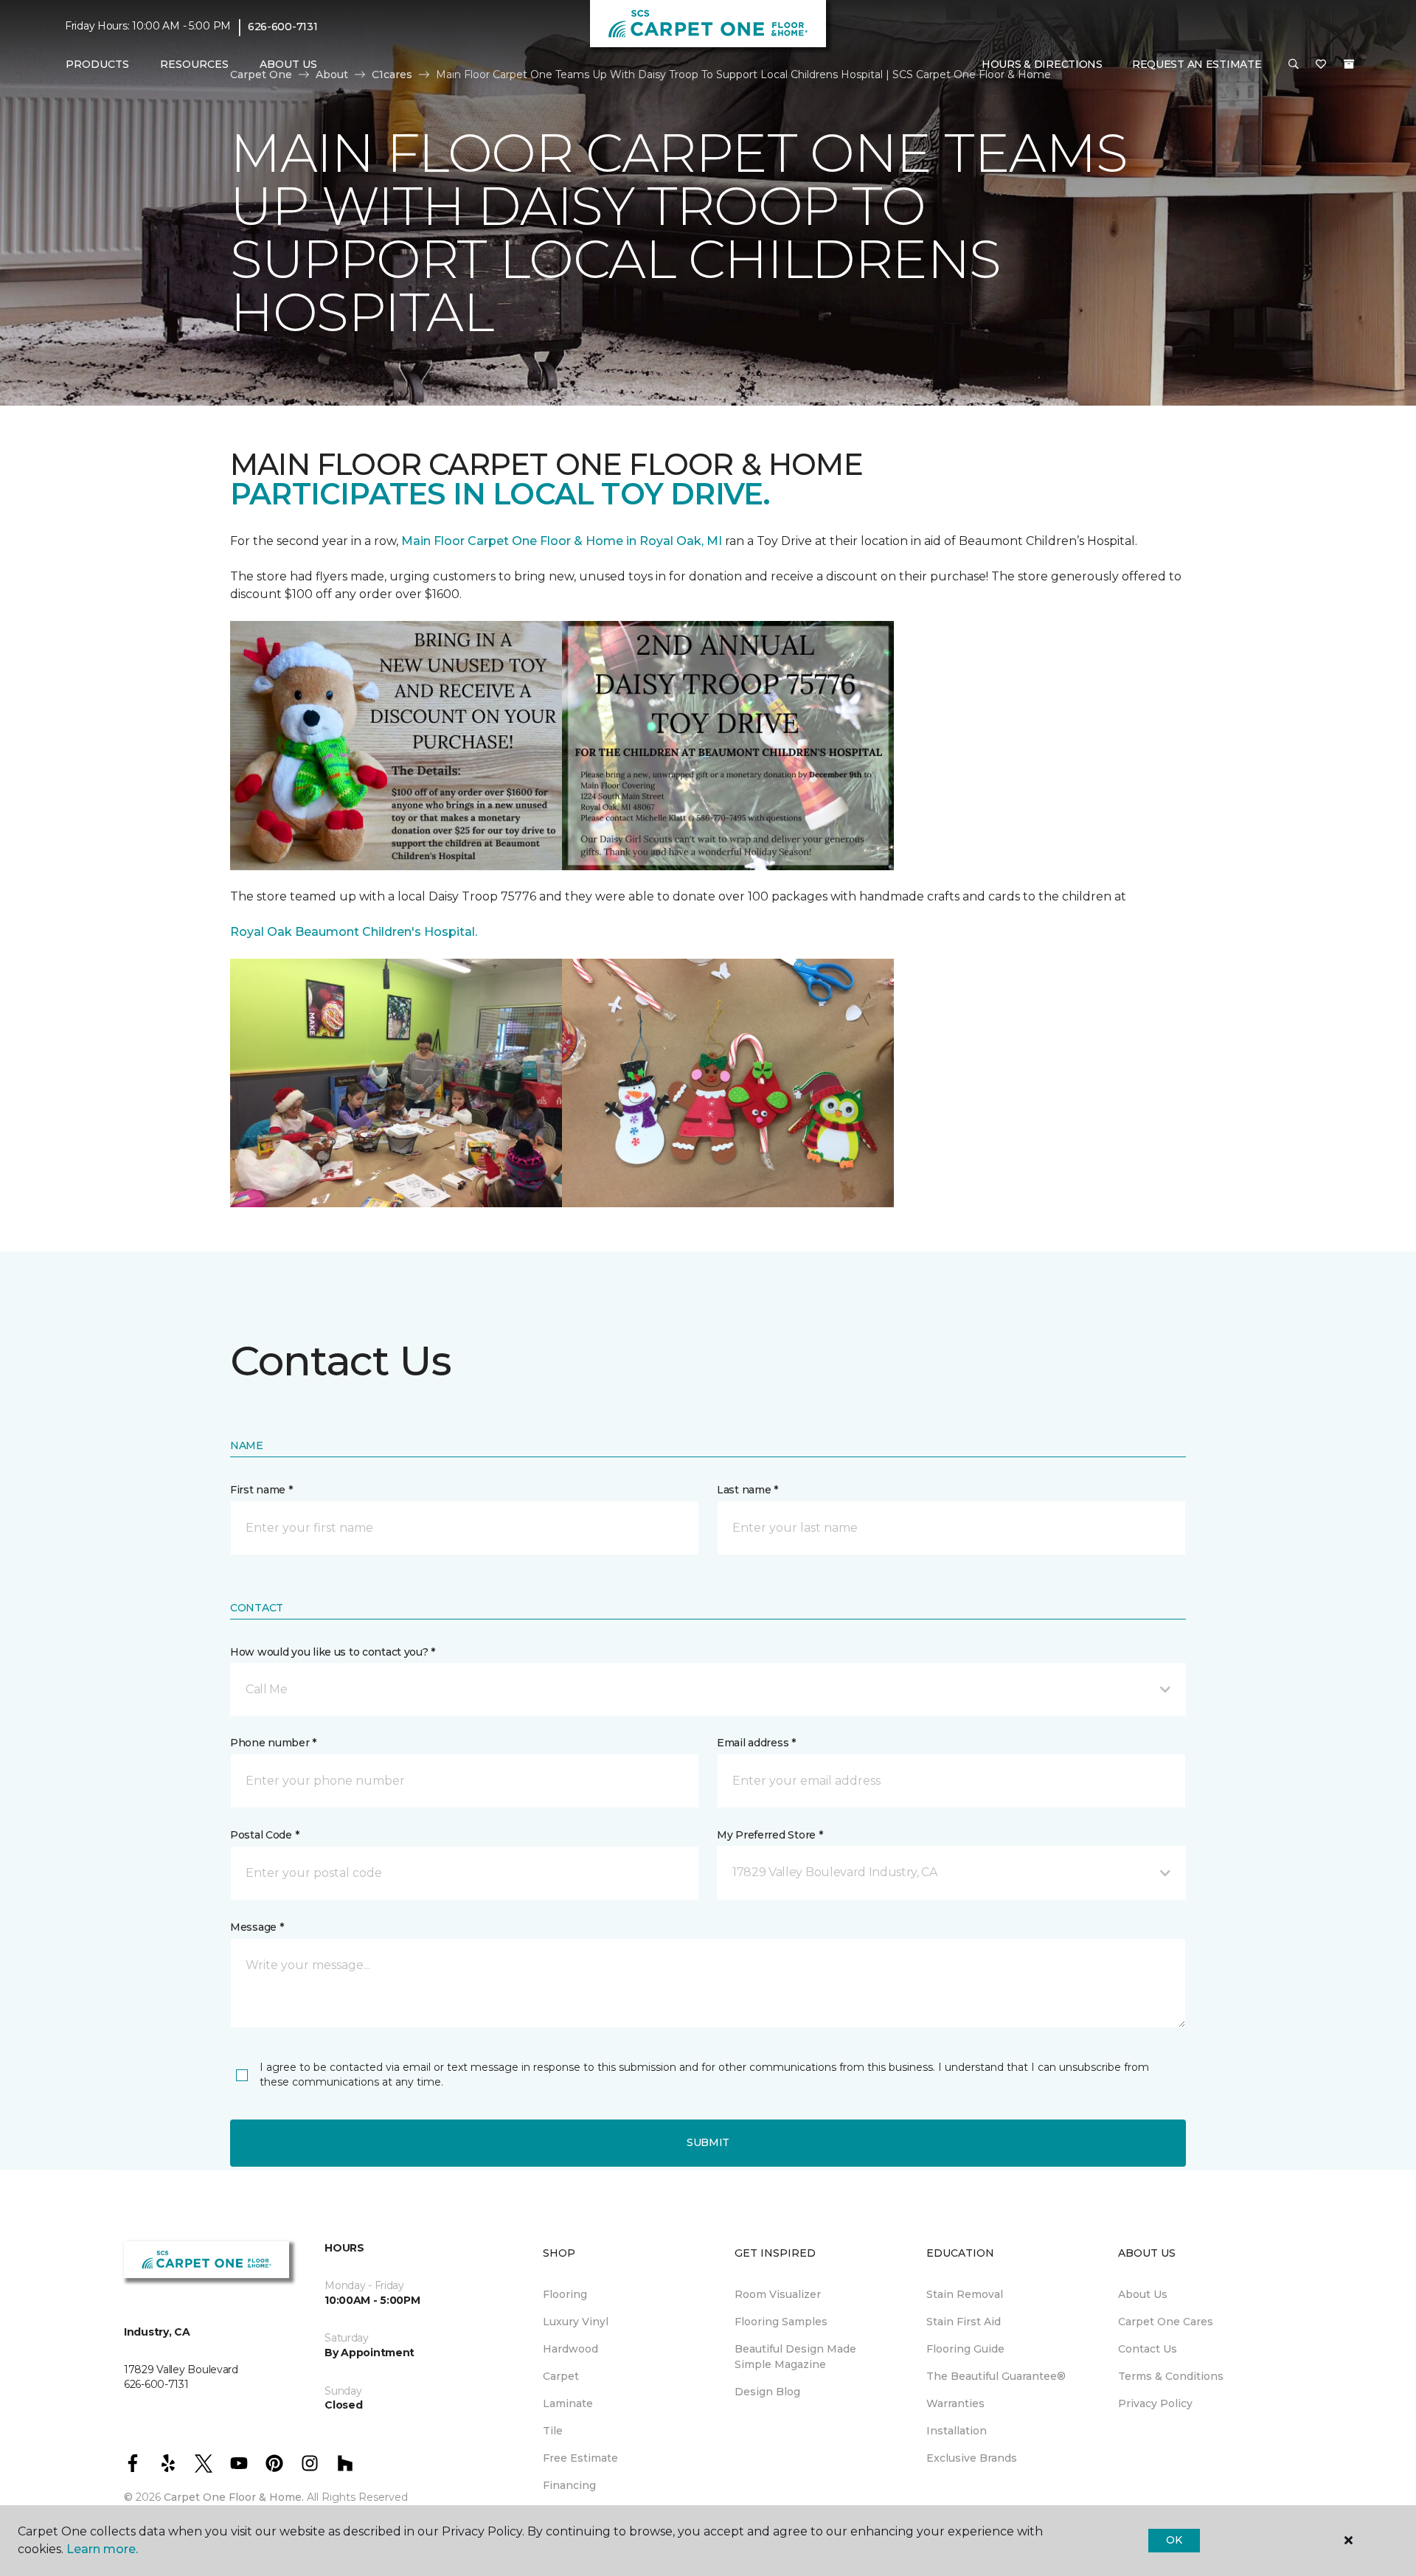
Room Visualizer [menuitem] (778, 2294)
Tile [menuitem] (553, 2431)
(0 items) (1349, 64)
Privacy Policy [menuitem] (1155, 2403)
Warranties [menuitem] (955, 2403)
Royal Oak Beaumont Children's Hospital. (354, 932)
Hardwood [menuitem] (570, 2349)
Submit (708, 2142)
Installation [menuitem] (957, 2431)
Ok (1174, 2540)
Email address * (756, 1743)
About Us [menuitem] (1143, 2294)
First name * (261, 1490)
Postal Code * (264, 1835)
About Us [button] (288, 64)
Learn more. (102, 2549)
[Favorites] (1321, 65)
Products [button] (97, 64)
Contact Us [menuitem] (1148, 2349)
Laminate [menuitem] (568, 2403)
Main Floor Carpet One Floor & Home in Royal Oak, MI (563, 541)
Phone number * (273, 1743)
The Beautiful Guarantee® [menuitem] (996, 2376)
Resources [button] (194, 64)
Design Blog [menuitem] (767, 2392)
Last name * (747, 1490)
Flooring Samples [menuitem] (781, 2322)
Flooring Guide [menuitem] (965, 2349)
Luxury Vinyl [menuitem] (576, 2322)
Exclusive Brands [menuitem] (972, 2458)
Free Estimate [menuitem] (580, 2458)
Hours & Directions (1042, 64)
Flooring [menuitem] (565, 2294)
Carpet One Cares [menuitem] (1166, 2322)
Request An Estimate (1197, 64)
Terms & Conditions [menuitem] (1171, 2376)
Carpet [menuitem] (561, 2376)
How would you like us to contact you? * (333, 1652)
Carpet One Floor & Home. (234, 2497)
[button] (1294, 65)
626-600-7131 (283, 27)
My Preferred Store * (770, 1835)
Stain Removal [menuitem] (965, 2294)
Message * (257, 1927)
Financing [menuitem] (569, 2485)
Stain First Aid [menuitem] (964, 2322)
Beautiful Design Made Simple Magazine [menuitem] (795, 2357)
